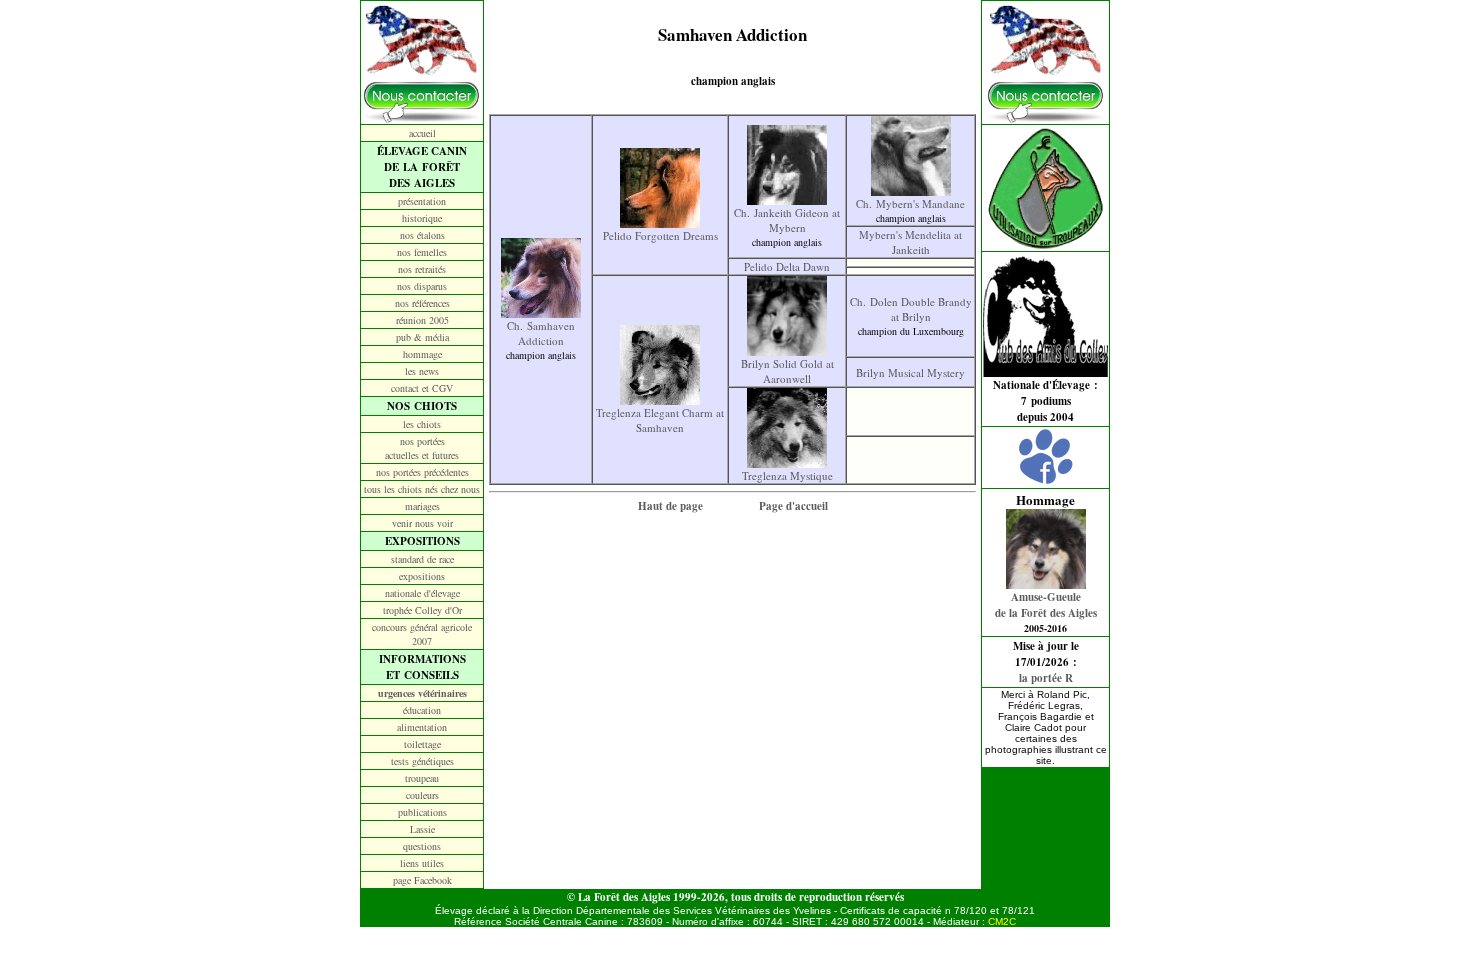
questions (422, 846)
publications (422, 812)
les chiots (422, 424)
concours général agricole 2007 (422, 634)
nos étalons (422, 235)
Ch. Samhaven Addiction (541, 333)
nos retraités (422, 269)
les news (422, 371)
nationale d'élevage (422, 593)
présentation (422, 201)
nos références (422, 303)
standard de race (422, 559)
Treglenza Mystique (787, 475)
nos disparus (422, 286)
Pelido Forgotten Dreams (660, 235)
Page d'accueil (793, 506)
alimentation (422, 727)
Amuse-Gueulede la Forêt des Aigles (1046, 605)
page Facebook (422, 880)
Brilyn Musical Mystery (910, 372)
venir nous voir (422, 523)
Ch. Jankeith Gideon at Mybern (787, 220)
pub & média (422, 337)
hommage (422, 354)
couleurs (422, 795)
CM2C (1002, 921)
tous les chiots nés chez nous (422, 489)
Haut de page (670, 506)
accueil (422, 133)
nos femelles (422, 252)
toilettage (422, 744)
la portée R (1046, 678)
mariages (422, 506)
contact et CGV (422, 388)
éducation (422, 710)
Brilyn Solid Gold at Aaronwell (787, 371)
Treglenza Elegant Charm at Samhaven (660, 420)
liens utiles (422, 863)
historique (422, 218)
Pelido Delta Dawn (787, 266)
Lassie (422, 829)
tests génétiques (422, 761)
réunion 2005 (422, 320)
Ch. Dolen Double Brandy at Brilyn (911, 309)
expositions (422, 576)
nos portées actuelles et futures (422, 448)
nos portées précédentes (422, 472)
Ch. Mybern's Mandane (910, 203)
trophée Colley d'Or (422, 610)
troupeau (422, 778)
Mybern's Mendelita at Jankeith (910, 242)
